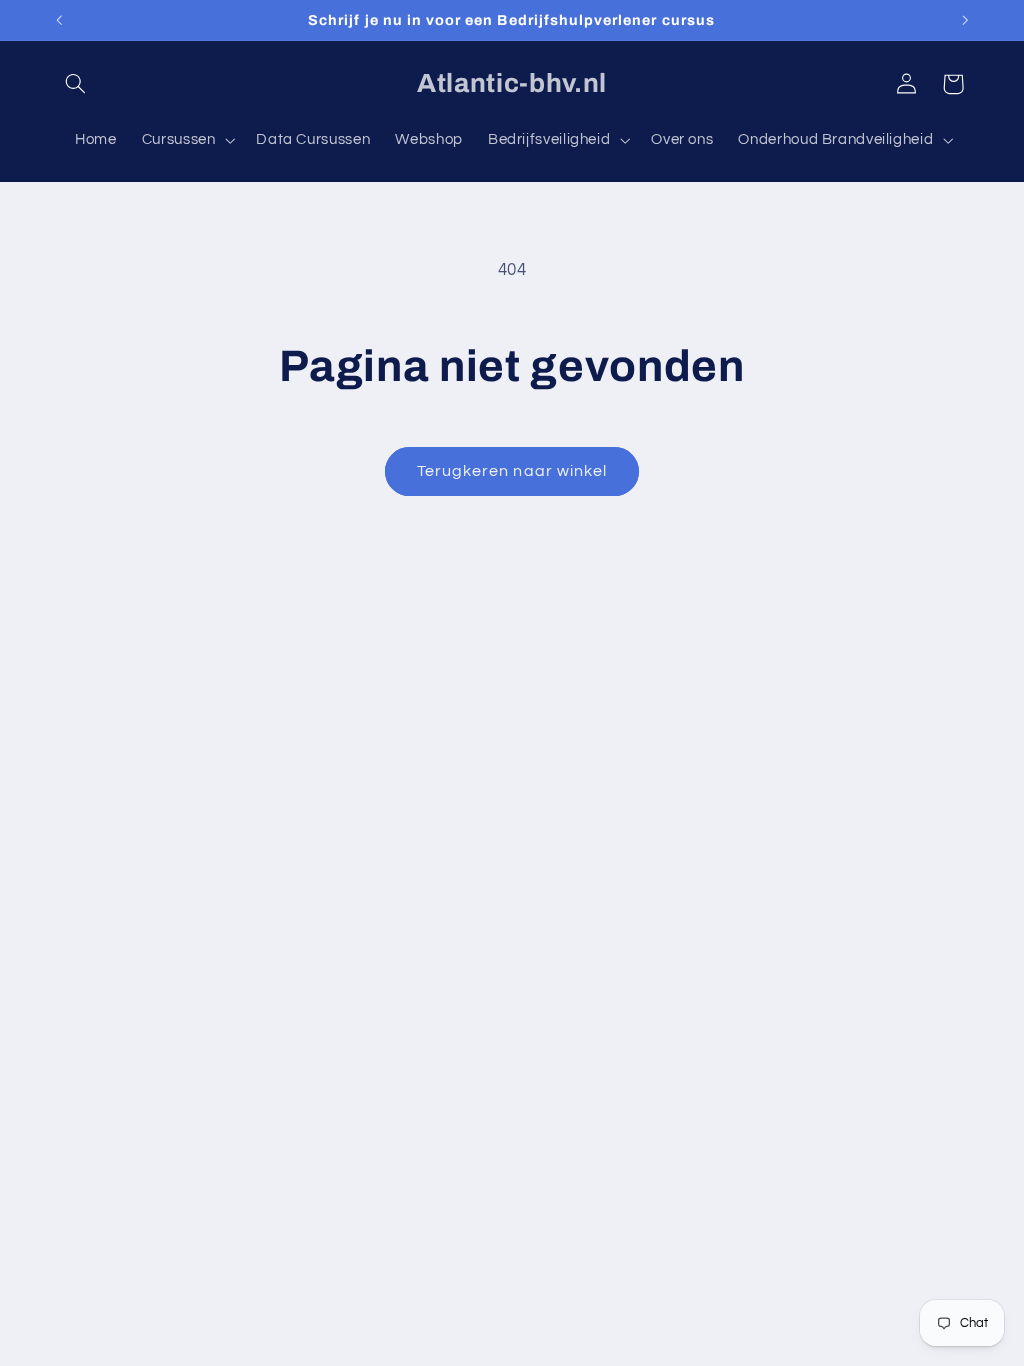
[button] (76, 84)
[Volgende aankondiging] (965, 20)
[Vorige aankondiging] (59, 20)
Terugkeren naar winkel (512, 471)
